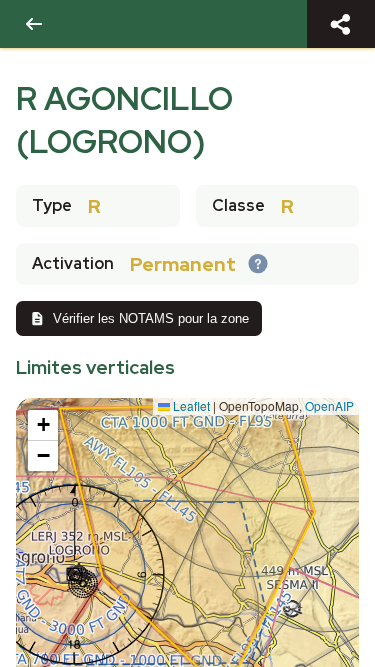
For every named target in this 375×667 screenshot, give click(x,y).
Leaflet (190, 405)
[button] (43, 425)
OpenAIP (329, 405)
